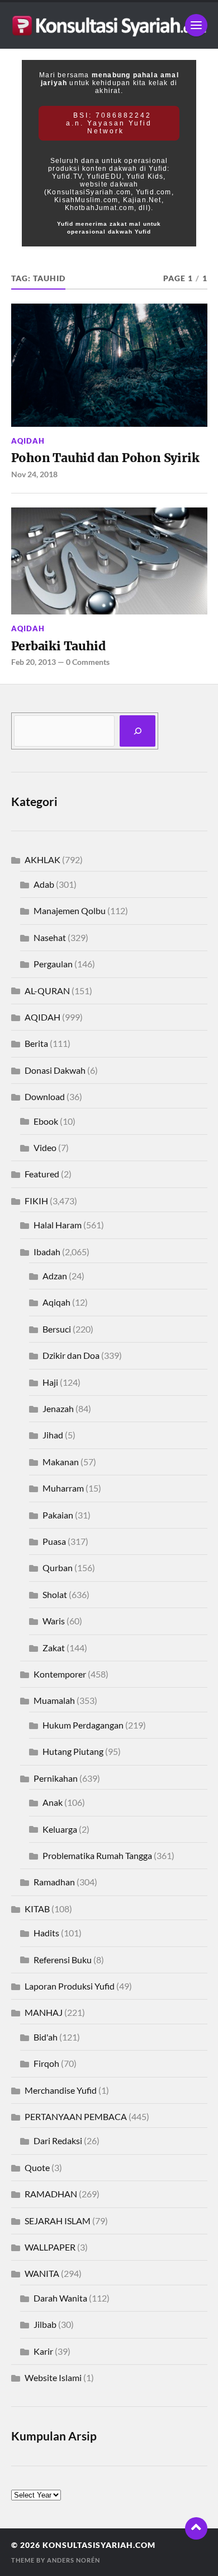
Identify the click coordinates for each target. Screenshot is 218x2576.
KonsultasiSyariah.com (99, 2545)
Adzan (55, 1276)
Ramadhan (54, 1882)
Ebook (46, 1121)
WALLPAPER (50, 2247)
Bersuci (57, 1329)
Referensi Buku (63, 1960)
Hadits (46, 1933)
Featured (42, 1174)
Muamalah (54, 1700)
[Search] (138, 731)
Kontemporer (60, 1674)
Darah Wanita (60, 2298)
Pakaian (58, 1515)
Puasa (54, 1541)
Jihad (53, 1435)
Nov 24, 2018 (34, 474)
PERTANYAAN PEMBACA (76, 2116)
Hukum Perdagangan (83, 1725)
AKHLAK (42, 860)
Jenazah (58, 1408)
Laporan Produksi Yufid (70, 1986)
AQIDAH (28, 441)
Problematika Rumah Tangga (97, 1855)
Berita (36, 1043)
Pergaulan (53, 964)
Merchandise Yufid (61, 2090)
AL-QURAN (47, 991)
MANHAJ (44, 2012)
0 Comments (88, 662)
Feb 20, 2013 (34, 662)
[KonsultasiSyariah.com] (109, 25)
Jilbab (45, 2324)
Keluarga (60, 1829)
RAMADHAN (51, 2194)
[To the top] (196, 2528)
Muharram (63, 1488)
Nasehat (50, 937)
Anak (53, 1802)
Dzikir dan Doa (71, 1355)
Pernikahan (56, 1778)
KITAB (37, 1909)
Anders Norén (74, 2560)
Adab (44, 884)
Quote (37, 2167)
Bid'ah (46, 2037)
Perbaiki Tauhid (58, 646)
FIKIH (36, 1201)
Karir (43, 2351)
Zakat (54, 1648)
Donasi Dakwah (55, 1070)
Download (45, 1096)
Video (45, 1147)
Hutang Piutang (73, 1751)
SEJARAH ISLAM (58, 2221)
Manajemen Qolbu (70, 910)
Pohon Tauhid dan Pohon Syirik (105, 458)
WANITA (42, 2273)
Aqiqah (56, 1302)
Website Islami (53, 2377)
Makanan (61, 1462)
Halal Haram (58, 1225)
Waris (54, 1621)
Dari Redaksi (58, 2141)
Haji (50, 1382)
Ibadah (47, 1252)
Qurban (58, 1568)
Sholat (55, 1594)
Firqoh (46, 2063)
